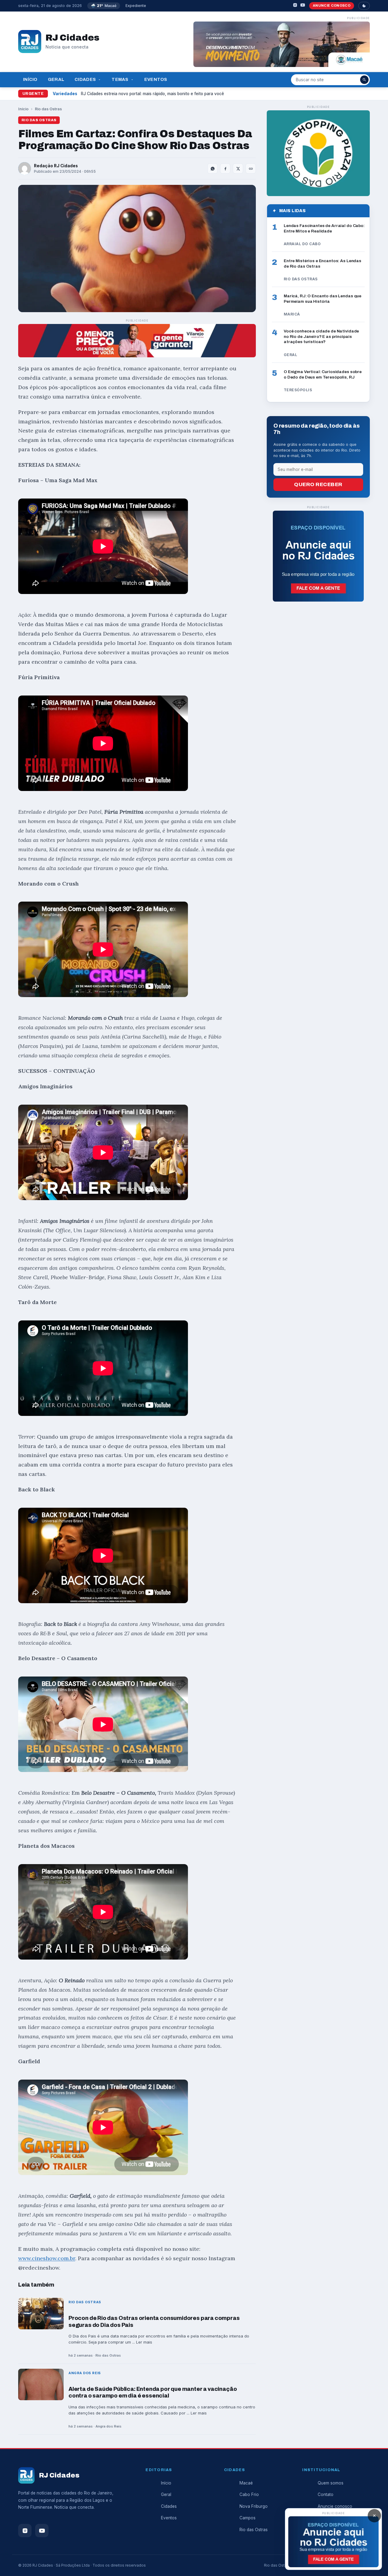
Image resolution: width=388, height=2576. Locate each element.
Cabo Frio (249, 2494)
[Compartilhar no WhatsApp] (212, 169)
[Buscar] (364, 80)
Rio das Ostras (48, 109)
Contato (326, 2494)
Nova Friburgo (254, 2506)
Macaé (246, 2483)
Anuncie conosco (332, 5)
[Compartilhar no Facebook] (225, 169)
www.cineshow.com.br (47, 2258)
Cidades (85, 79)
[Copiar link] (251, 169)
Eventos (156, 79)
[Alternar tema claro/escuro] (364, 6)
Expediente (136, 6)
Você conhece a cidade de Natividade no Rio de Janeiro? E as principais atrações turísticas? (321, 336)
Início (30, 79)
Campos (248, 2518)
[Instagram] (295, 6)
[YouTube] (303, 6)
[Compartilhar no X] (238, 169)
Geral (56, 79)
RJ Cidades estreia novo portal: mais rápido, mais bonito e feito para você (152, 94)
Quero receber (318, 484)
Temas (120, 79)
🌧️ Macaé (104, 6)
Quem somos (331, 2483)
